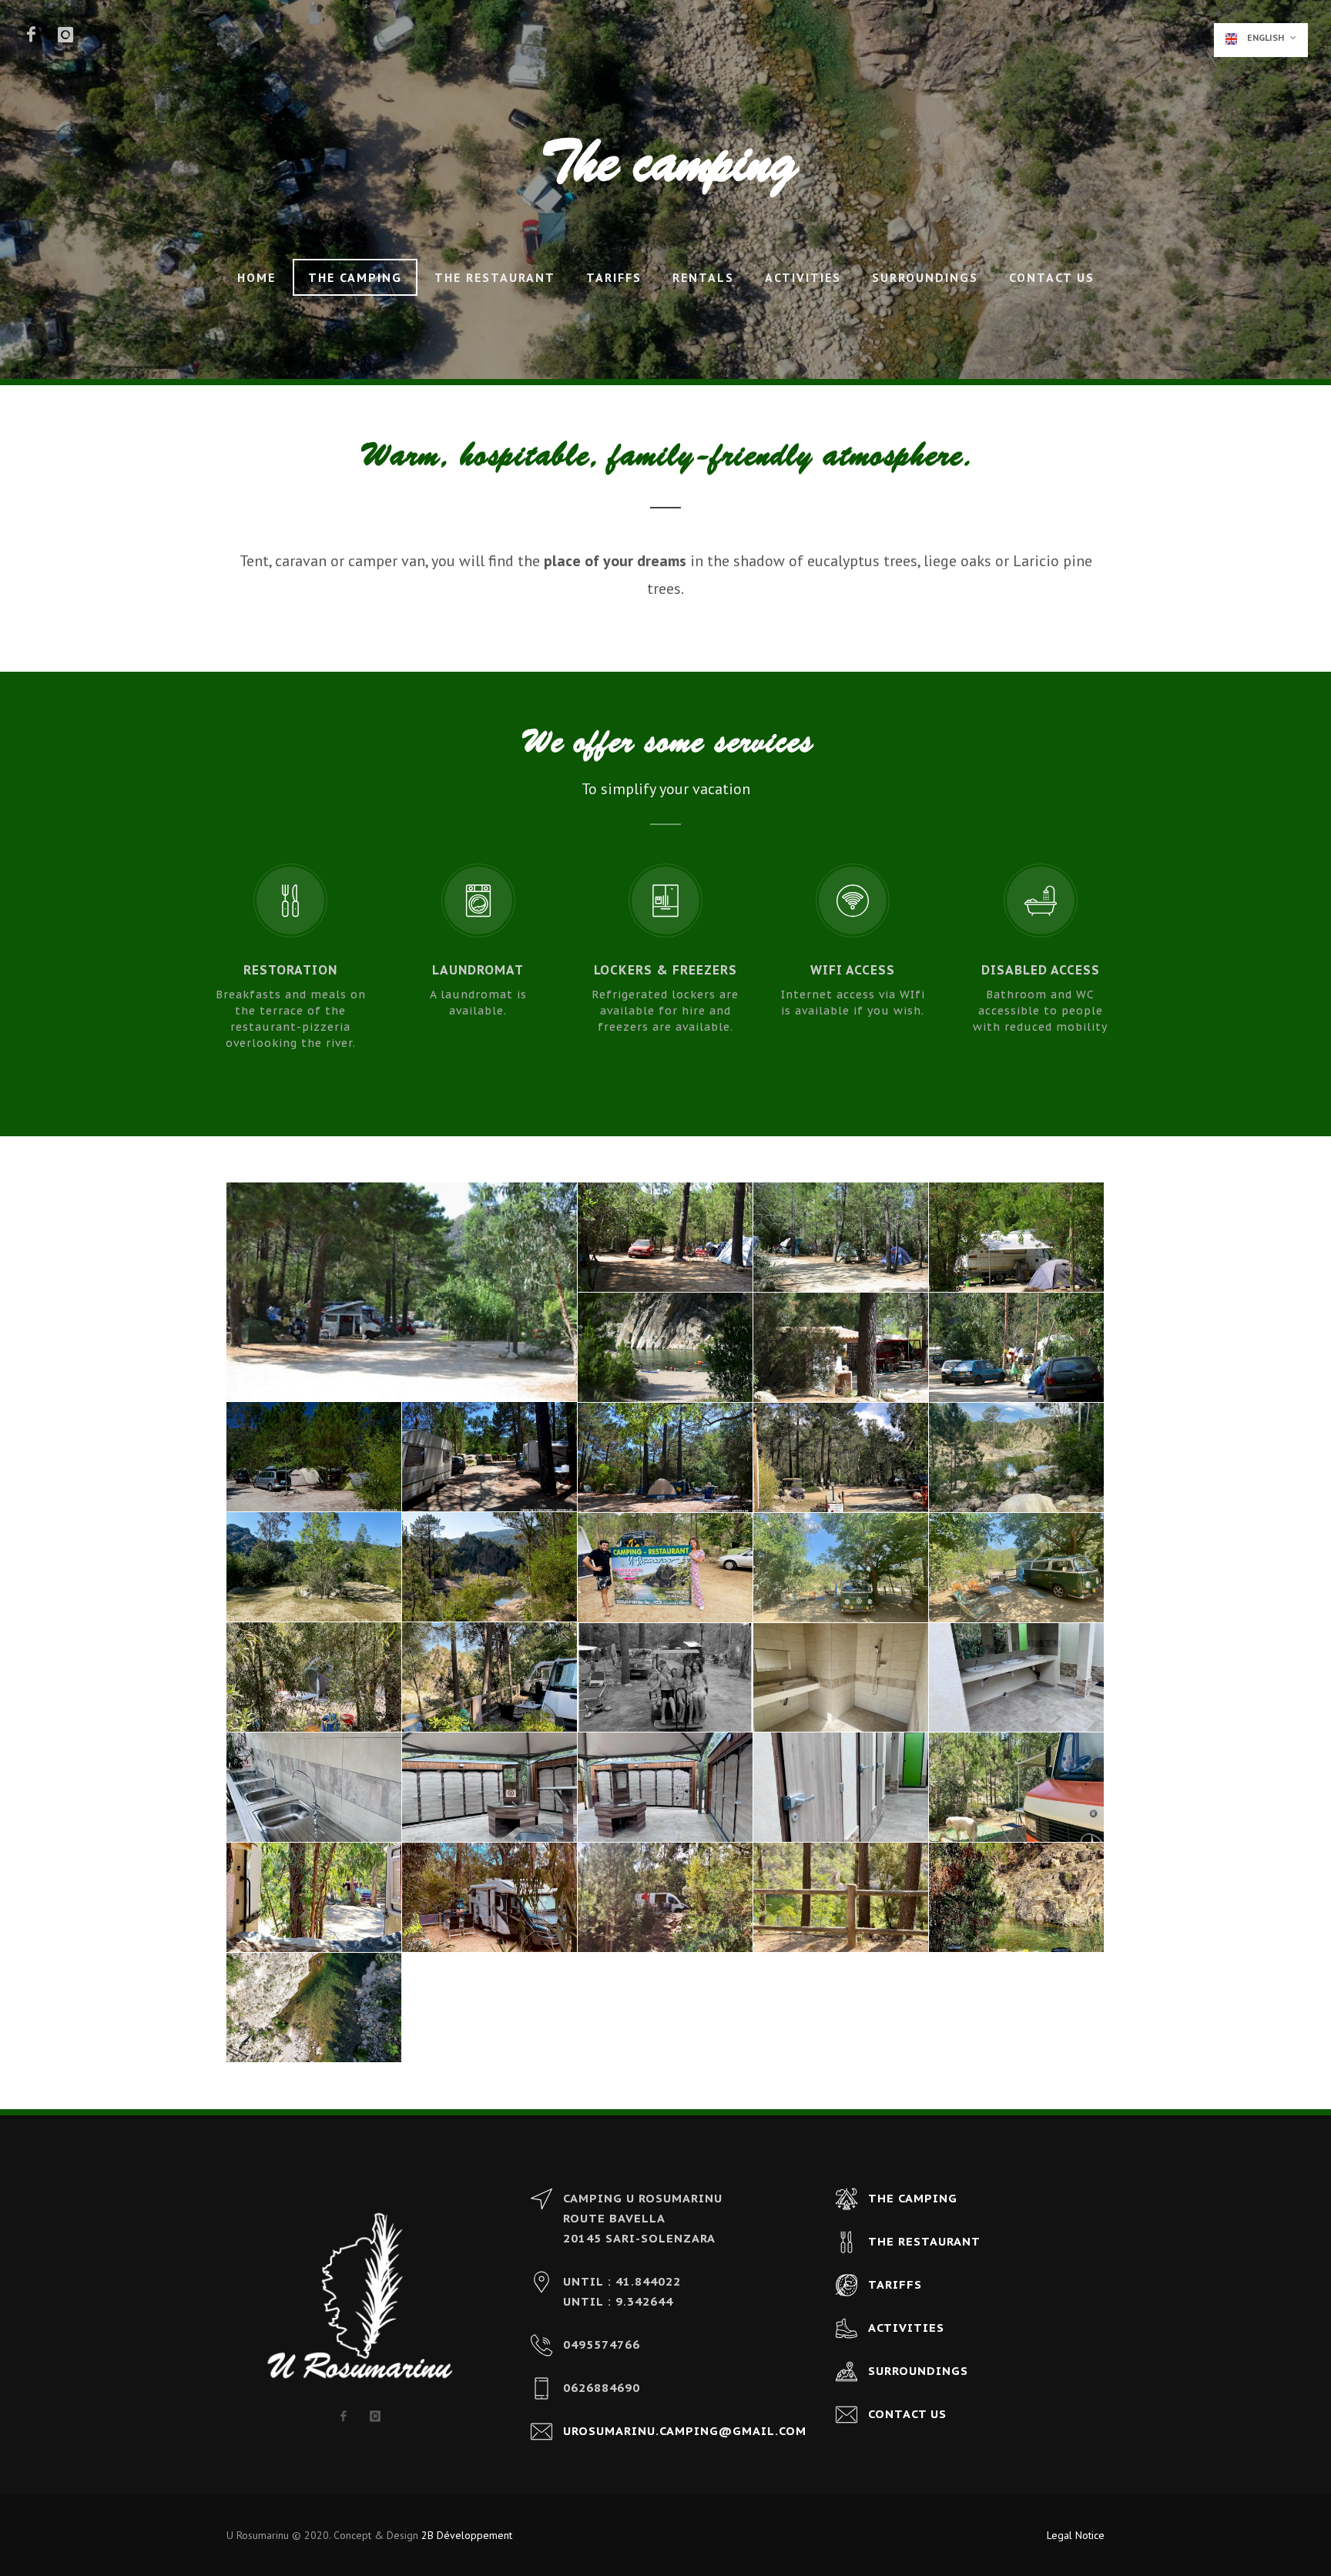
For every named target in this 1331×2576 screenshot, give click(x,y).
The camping (355, 277)
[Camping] (665, 1568)
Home (256, 277)
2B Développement (467, 2535)
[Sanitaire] (841, 1678)
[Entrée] (841, 1458)
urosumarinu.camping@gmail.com (685, 2431)
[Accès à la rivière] (665, 1348)
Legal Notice (1076, 2535)
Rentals (703, 277)
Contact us (1052, 277)
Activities (803, 277)
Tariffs (614, 277)
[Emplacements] (402, 1292)
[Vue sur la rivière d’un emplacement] (1017, 1458)
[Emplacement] (841, 1568)
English (1266, 37)
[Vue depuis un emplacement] (490, 1567)
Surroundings (925, 277)
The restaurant (495, 277)
